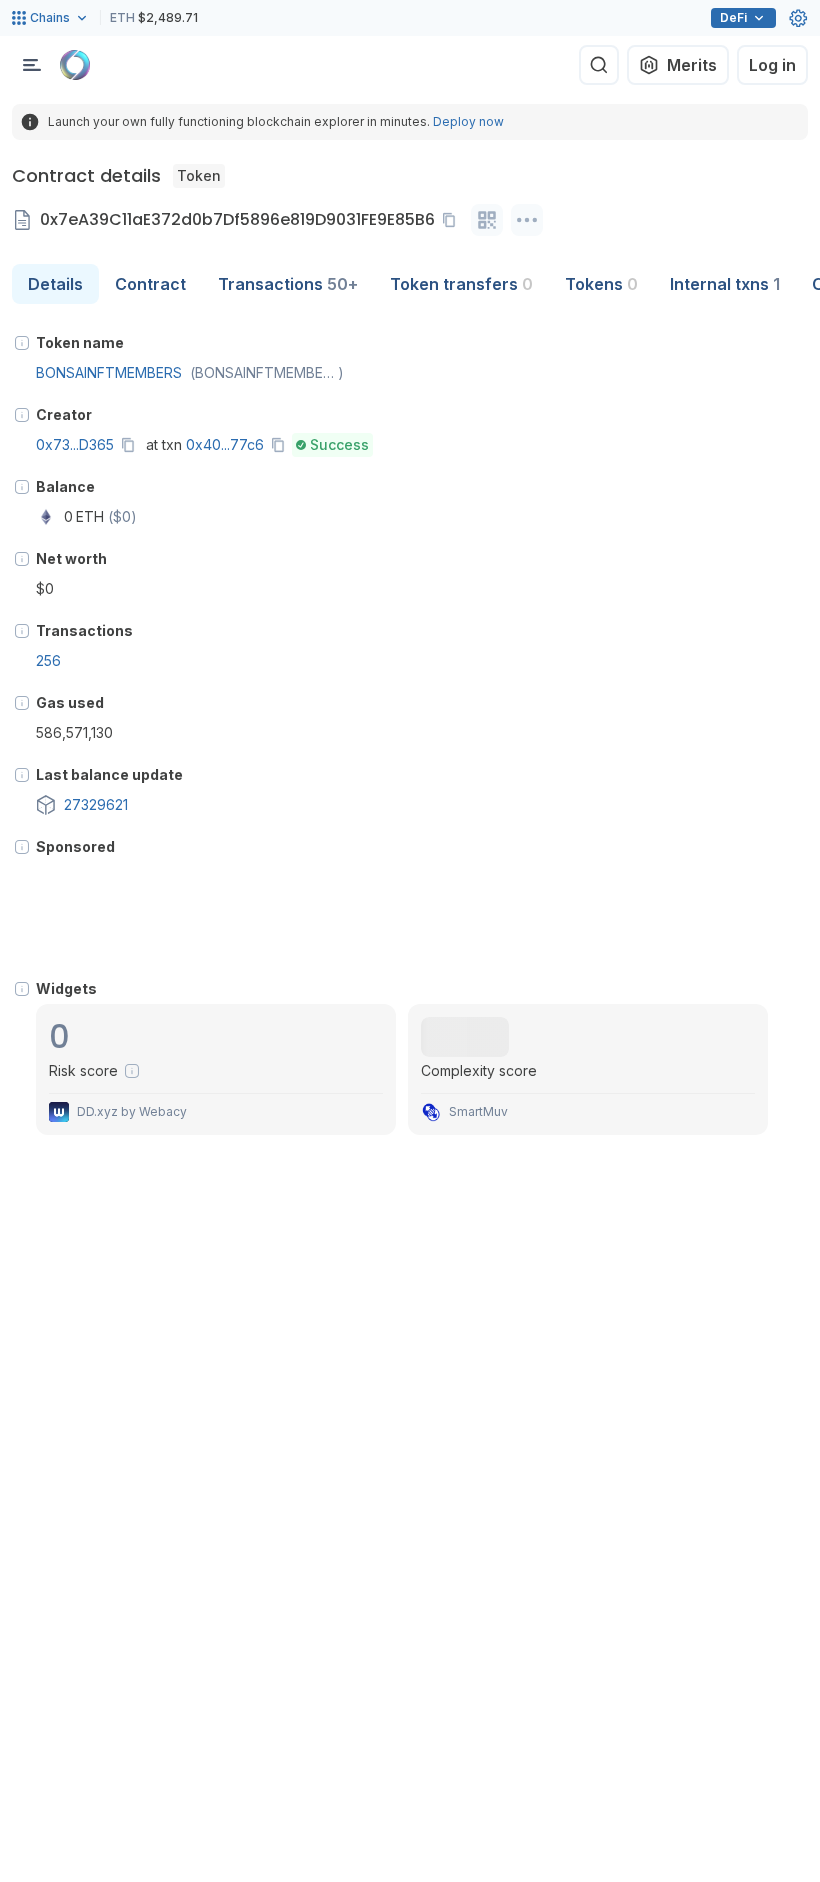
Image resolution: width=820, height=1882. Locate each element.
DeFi (733, 17)
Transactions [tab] (288, 284)
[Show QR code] (487, 220)
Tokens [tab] (601, 284)
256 (48, 660)
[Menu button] (32, 65)
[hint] (22, 343)
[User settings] (798, 18)
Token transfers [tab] (461, 284)
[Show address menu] (527, 220)
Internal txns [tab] (725, 284)
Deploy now (468, 121)
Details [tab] (55, 284)
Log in (772, 65)
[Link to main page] (75, 65)
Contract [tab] (150, 284)
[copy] (453, 220)
